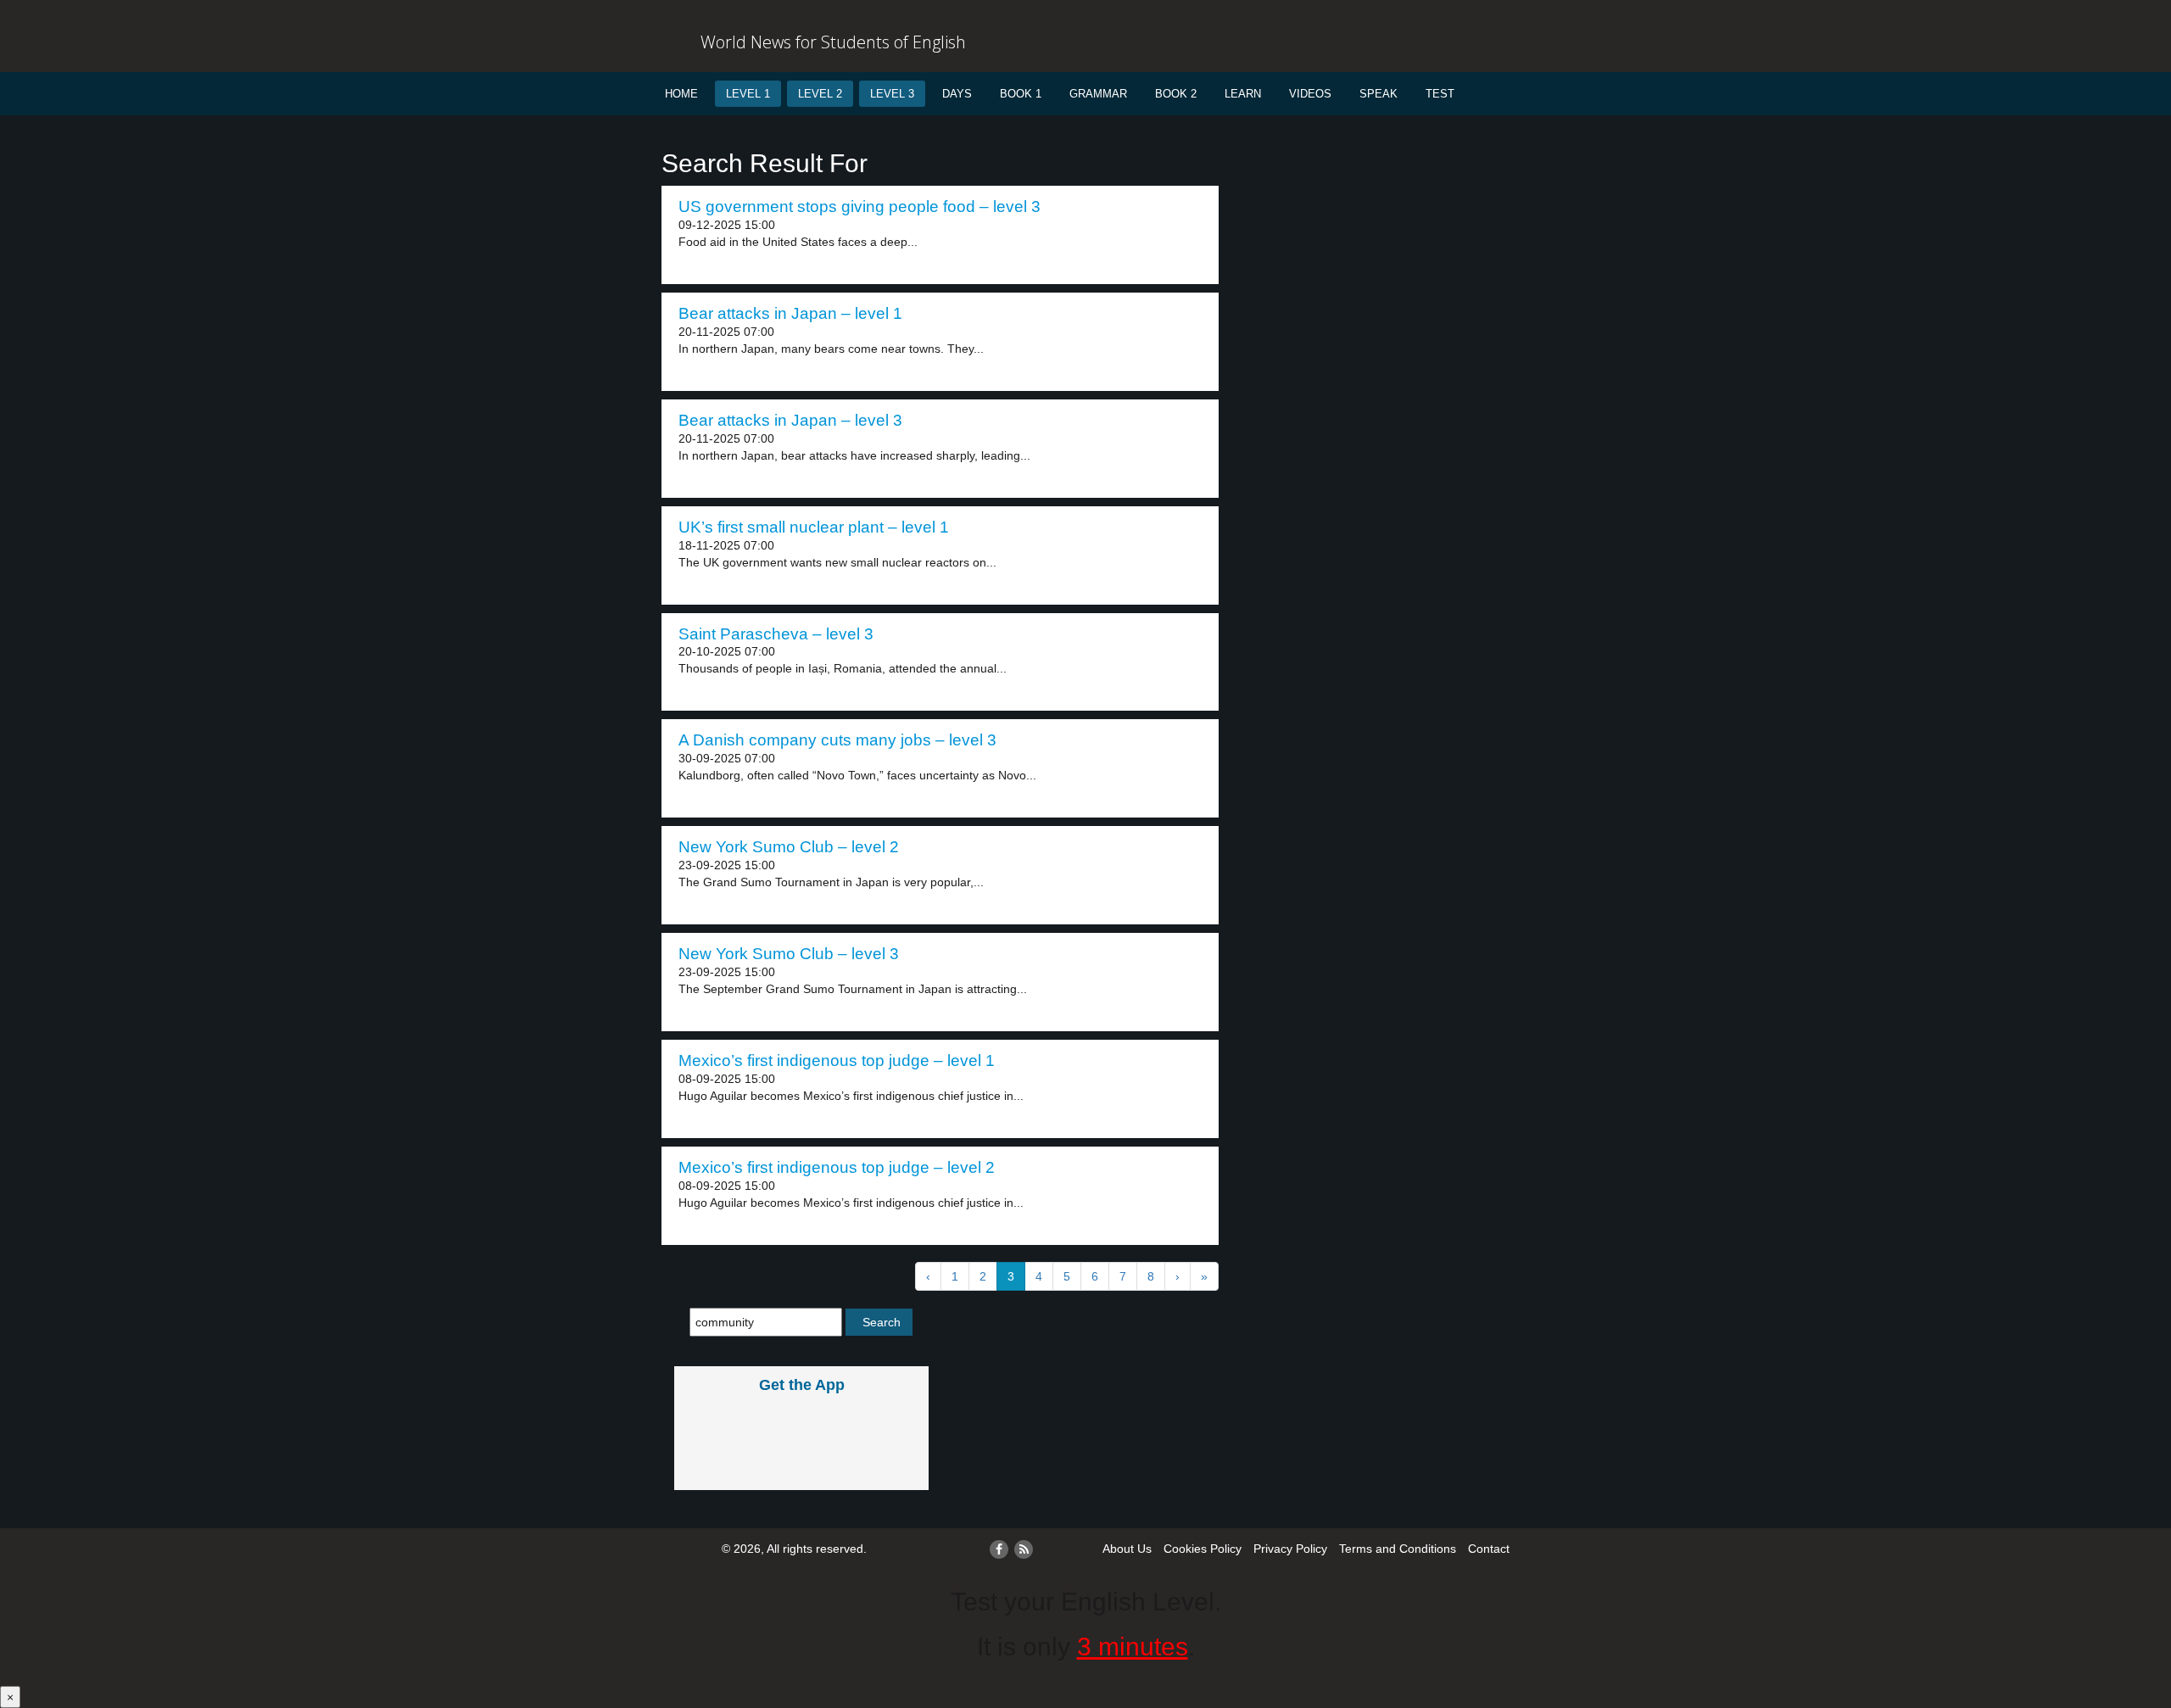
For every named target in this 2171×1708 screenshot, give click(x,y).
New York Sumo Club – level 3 (789, 954)
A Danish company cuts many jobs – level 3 (837, 740)
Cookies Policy (1203, 1549)
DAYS (957, 94)
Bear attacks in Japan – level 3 (790, 420)
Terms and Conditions (1398, 1549)
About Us (1127, 1549)
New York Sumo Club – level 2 (789, 847)
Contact (1489, 1549)
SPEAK (1379, 94)
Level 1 (748, 94)
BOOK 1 (1021, 94)
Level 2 (820, 94)
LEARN (1243, 94)
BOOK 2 (1176, 94)
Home (681, 94)
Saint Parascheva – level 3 (776, 634)
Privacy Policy (1290, 1549)
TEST (1440, 94)
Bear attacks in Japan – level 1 (790, 313)
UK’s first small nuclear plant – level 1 (814, 527)
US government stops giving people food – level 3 (859, 207)
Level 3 (892, 94)
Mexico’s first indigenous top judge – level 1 (837, 1061)
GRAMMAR (1098, 94)
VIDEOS (1310, 94)
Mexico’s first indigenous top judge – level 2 (837, 1167)
